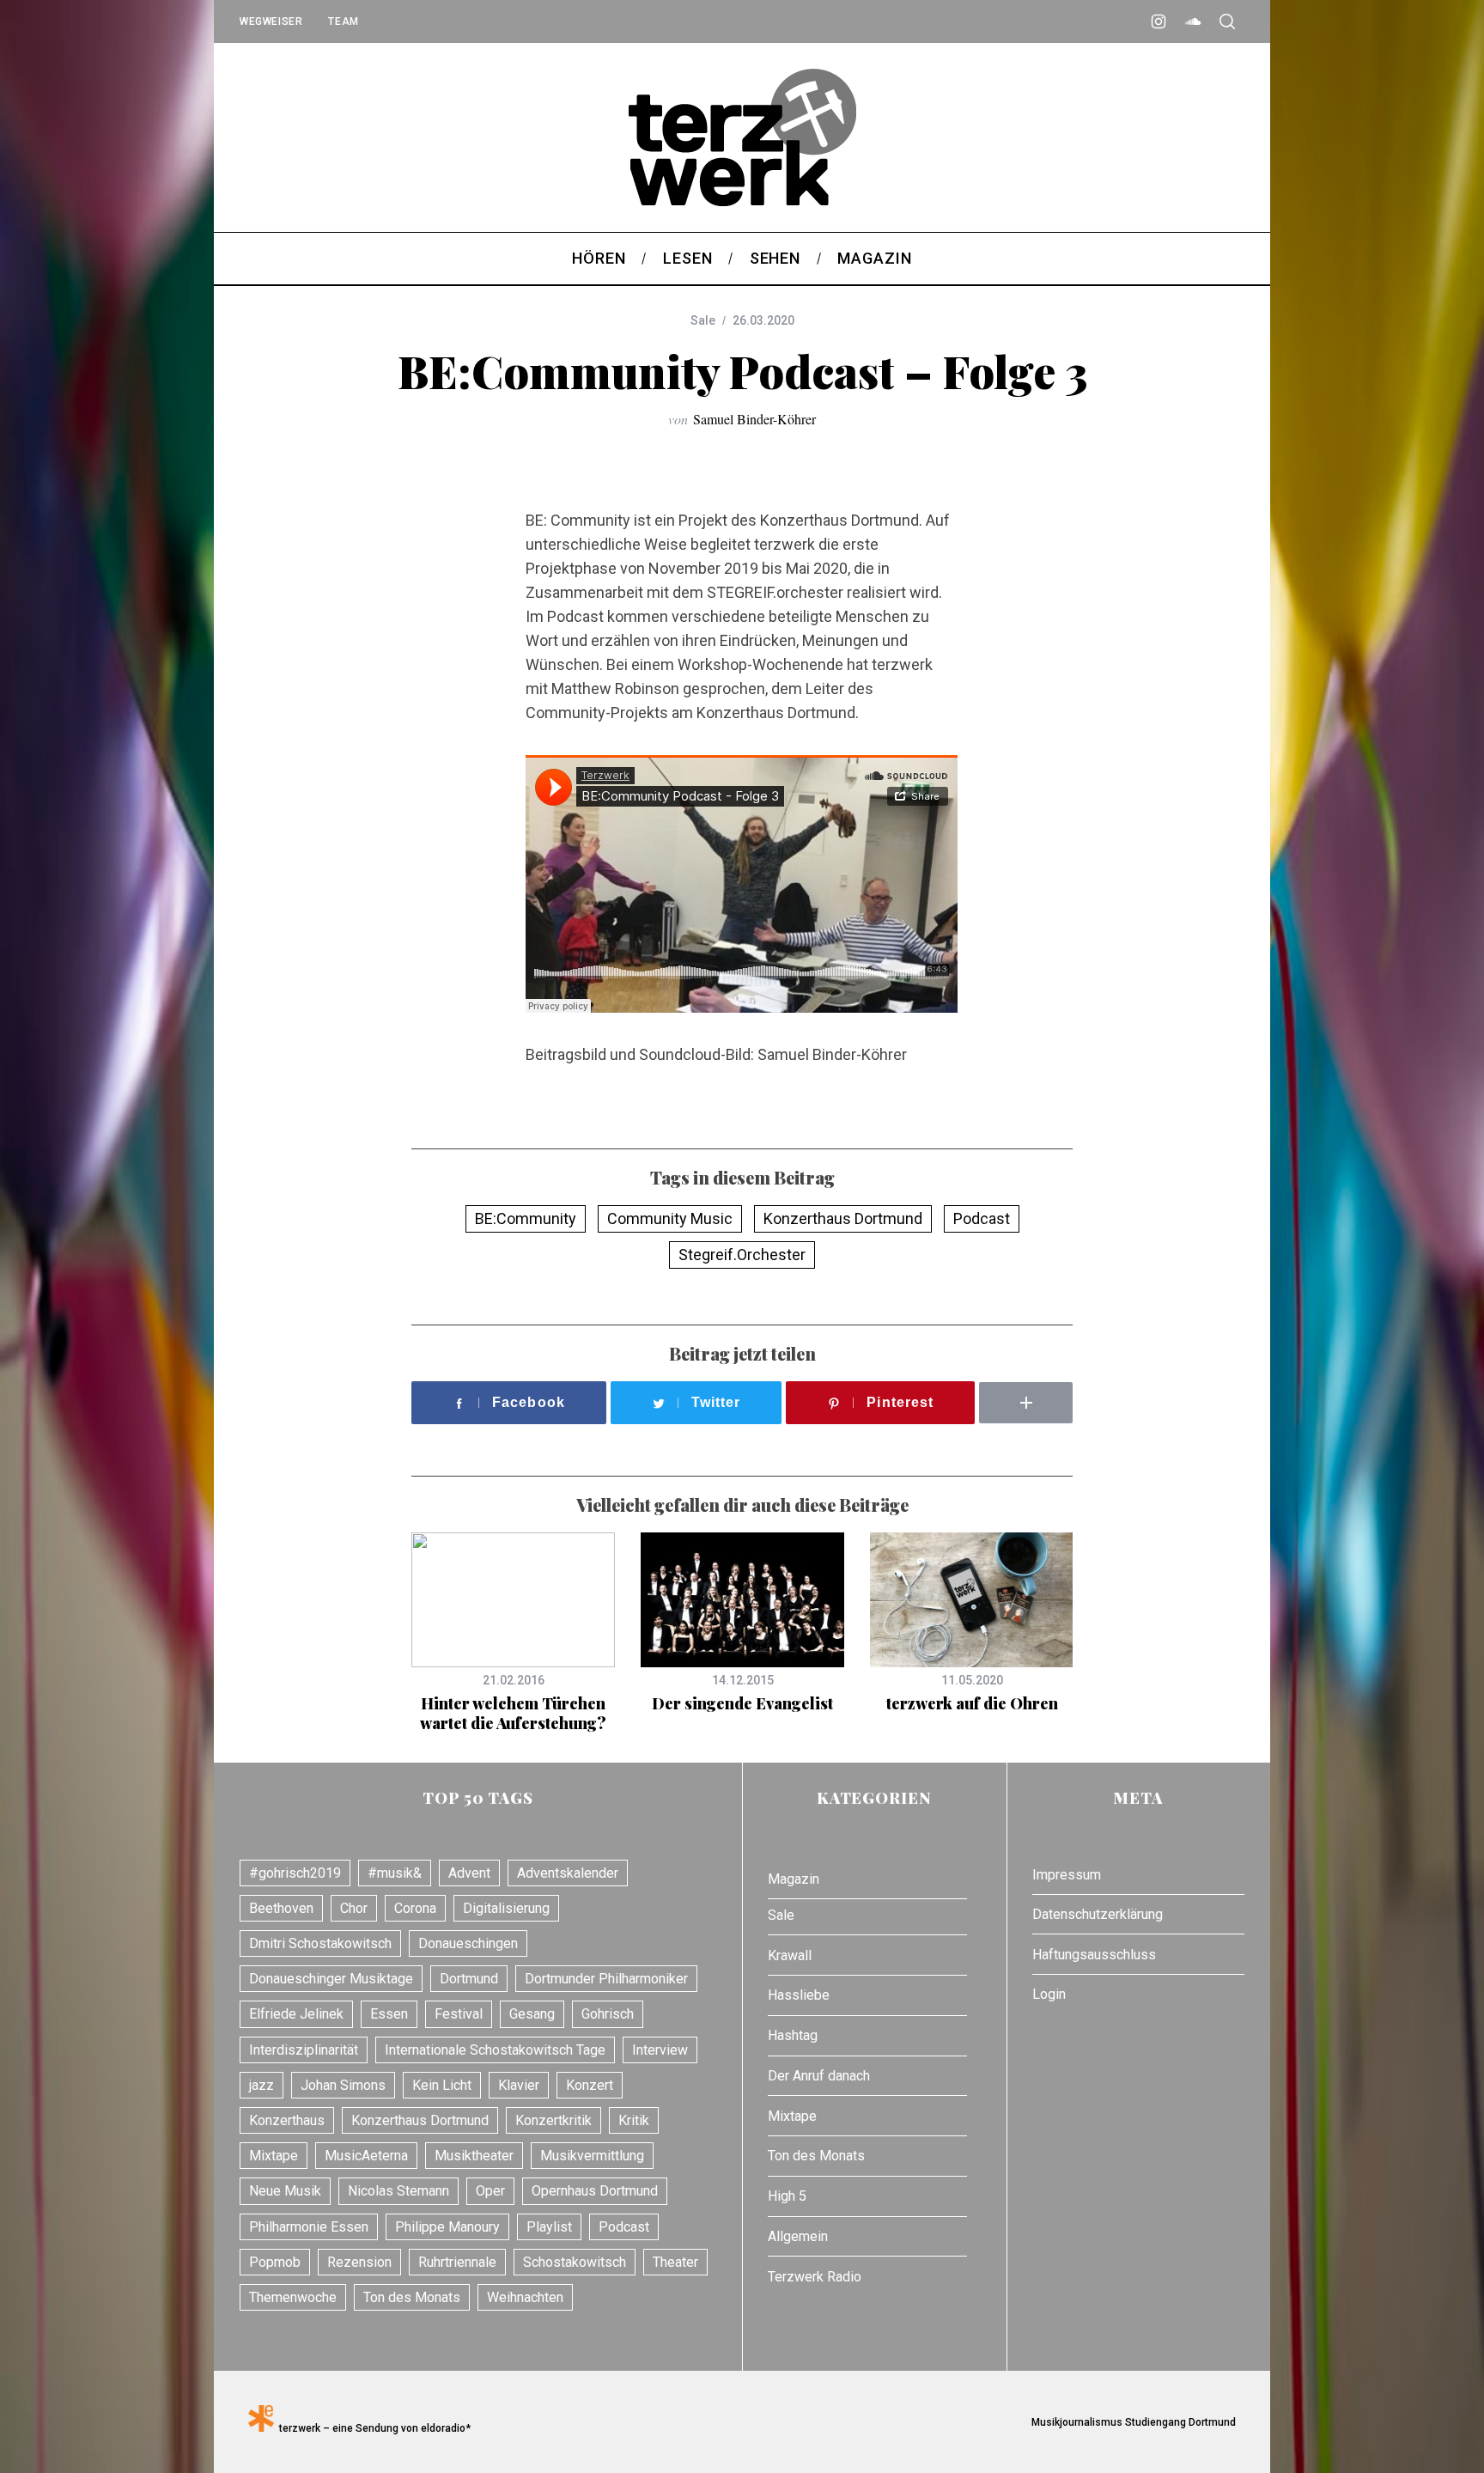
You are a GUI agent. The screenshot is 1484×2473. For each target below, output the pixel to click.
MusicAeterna (366, 2156)
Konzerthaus (287, 2120)
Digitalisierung (506, 1908)
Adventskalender (568, 1873)
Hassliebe (799, 1995)
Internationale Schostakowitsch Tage (495, 2050)
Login (1049, 1994)
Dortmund (469, 1979)
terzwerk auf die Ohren (972, 1703)
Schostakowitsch (575, 2262)
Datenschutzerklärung (1098, 1914)
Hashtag (793, 2035)
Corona (415, 1908)
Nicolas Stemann (398, 2191)
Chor (354, 1908)
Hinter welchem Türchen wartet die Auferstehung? (513, 1713)
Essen (389, 2014)
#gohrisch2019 (295, 1873)
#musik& (395, 1873)
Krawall (790, 1955)
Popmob (275, 2262)
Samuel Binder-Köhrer (754, 419)
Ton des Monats (412, 2297)
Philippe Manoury (447, 2227)
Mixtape (274, 2156)
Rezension (359, 2262)
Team (343, 21)
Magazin (794, 1879)
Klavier (519, 2085)
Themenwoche (293, 2297)
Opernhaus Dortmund (595, 2191)
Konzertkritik (553, 2120)
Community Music (670, 1218)
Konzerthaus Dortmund (843, 1218)
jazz (262, 2085)
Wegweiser (271, 21)
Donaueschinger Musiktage (331, 1979)
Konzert (590, 2085)
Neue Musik (285, 2191)
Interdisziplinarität (304, 2050)
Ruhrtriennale (457, 2262)
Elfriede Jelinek (296, 2014)
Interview (660, 2050)
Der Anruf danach (819, 2076)
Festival (459, 2014)
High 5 (787, 2196)
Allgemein (798, 2236)
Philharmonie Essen (309, 2227)
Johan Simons (343, 2085)
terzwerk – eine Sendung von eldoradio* (372, 2428)
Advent (469, 1873)
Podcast (982, 1218)
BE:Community (526, 1218)
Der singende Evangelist (742, 1703)
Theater (675, 2262)
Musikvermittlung (592, 2156)
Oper (490, 2191)
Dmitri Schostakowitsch (320, 1943)
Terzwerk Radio (815, 2277)
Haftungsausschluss (1094, 1955)
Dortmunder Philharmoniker (606, 1979)
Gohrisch (608, 2014)
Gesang (532, 2014)
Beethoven (281, 1908)
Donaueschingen (468, 1943)
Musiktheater (474, 2156)
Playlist (549, 2227)
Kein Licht (442, 2085)
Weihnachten (525, 2297)
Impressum (1067, 1875)
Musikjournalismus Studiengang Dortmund (1131, 2422)
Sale (703, 320)
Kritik (634, 2120)
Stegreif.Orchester (742, 1255)
